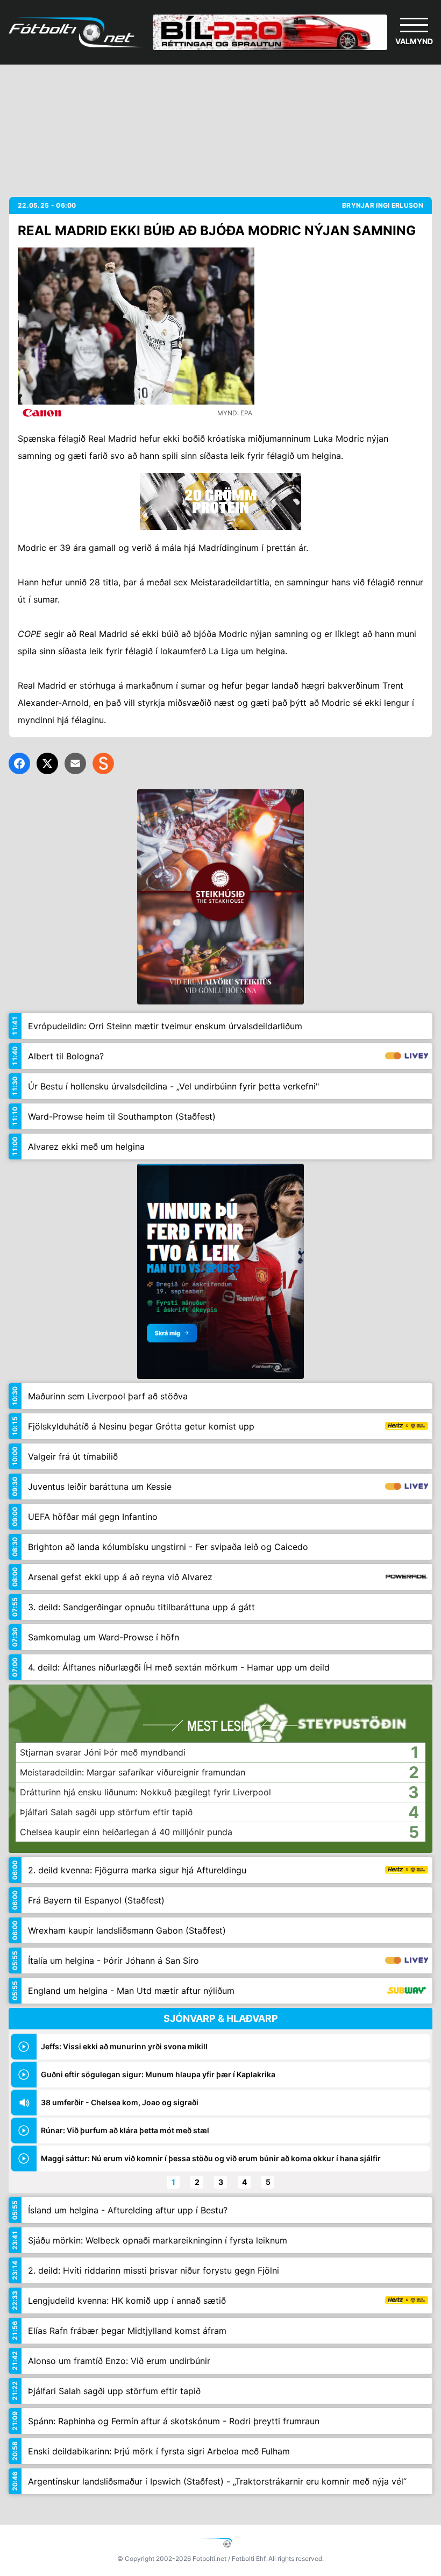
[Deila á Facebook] (19, 763)
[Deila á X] (47, 763)
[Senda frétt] (75, 763)
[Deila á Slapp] (103, 763)
